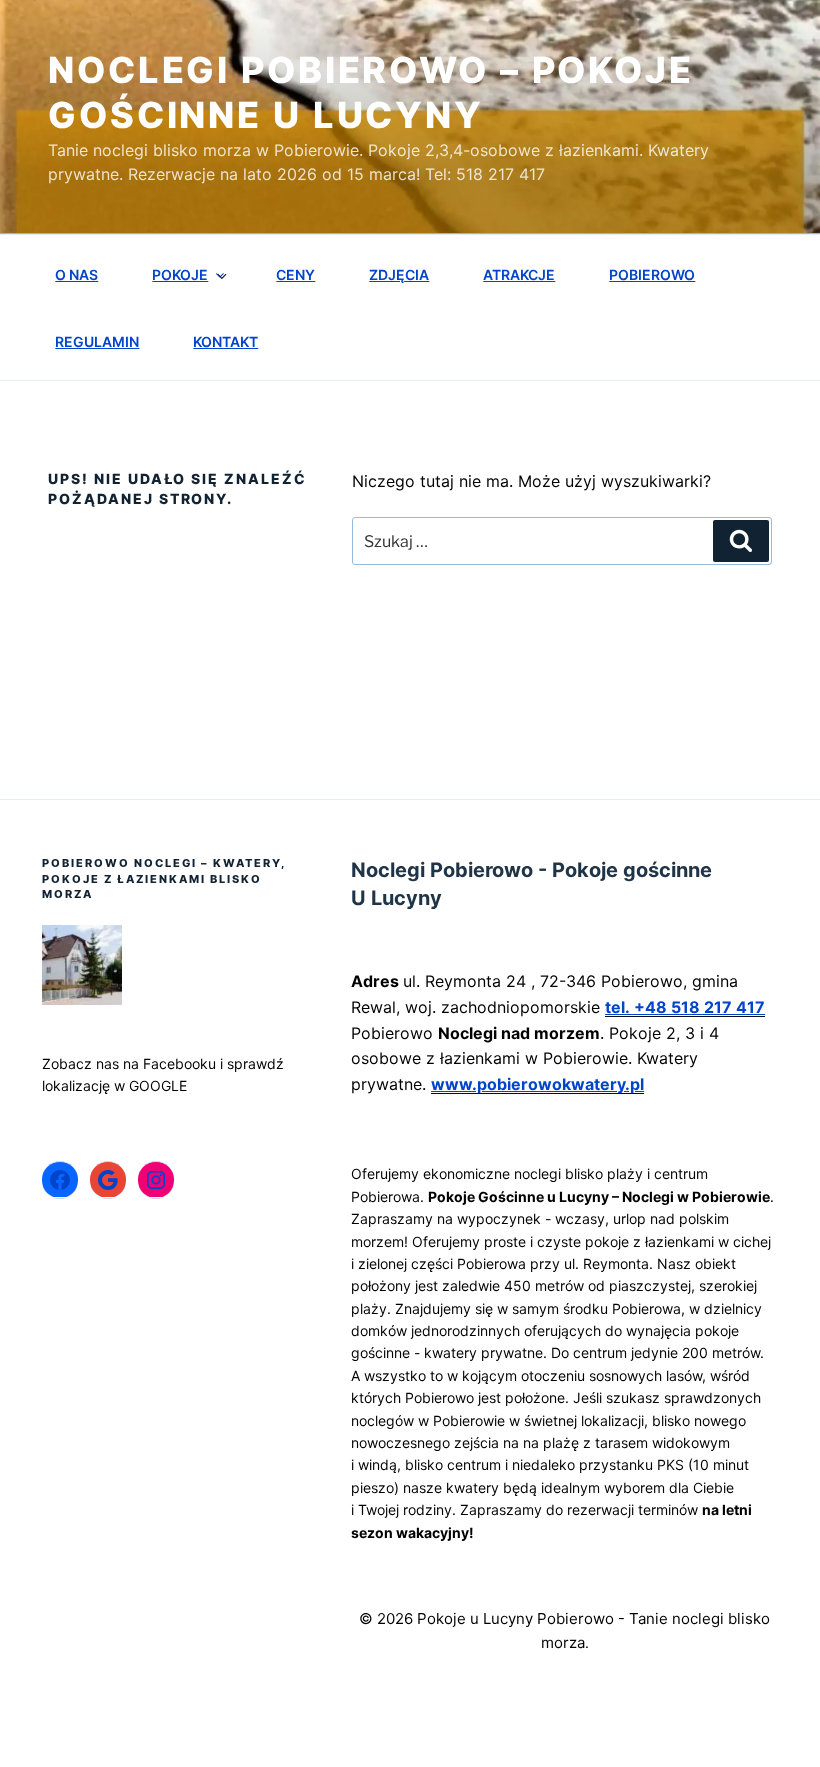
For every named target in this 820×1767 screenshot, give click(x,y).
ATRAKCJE (519, 274)
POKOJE (180, 274)
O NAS (76, 274)
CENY (295, 274)
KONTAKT (225, 341)
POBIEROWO (652, 274)
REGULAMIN (97, 341)
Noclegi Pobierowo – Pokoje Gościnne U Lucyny (371, 92)
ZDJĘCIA (399, 274)
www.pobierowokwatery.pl (537, 1084)
